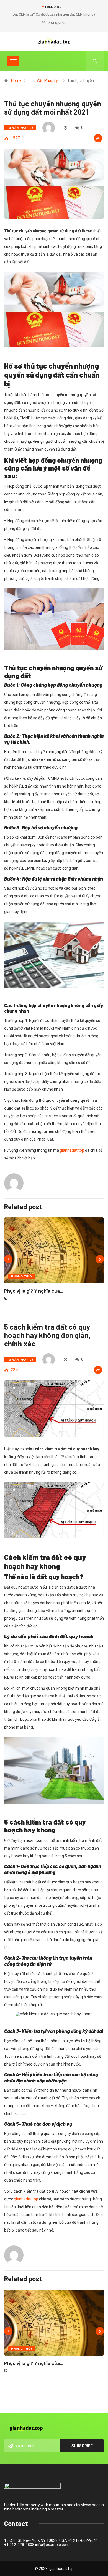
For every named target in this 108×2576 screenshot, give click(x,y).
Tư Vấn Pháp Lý (44, 80)
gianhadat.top (72, 1150)
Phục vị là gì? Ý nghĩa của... (34, 1291)
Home (16, 80)
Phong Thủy (22, 1276)
